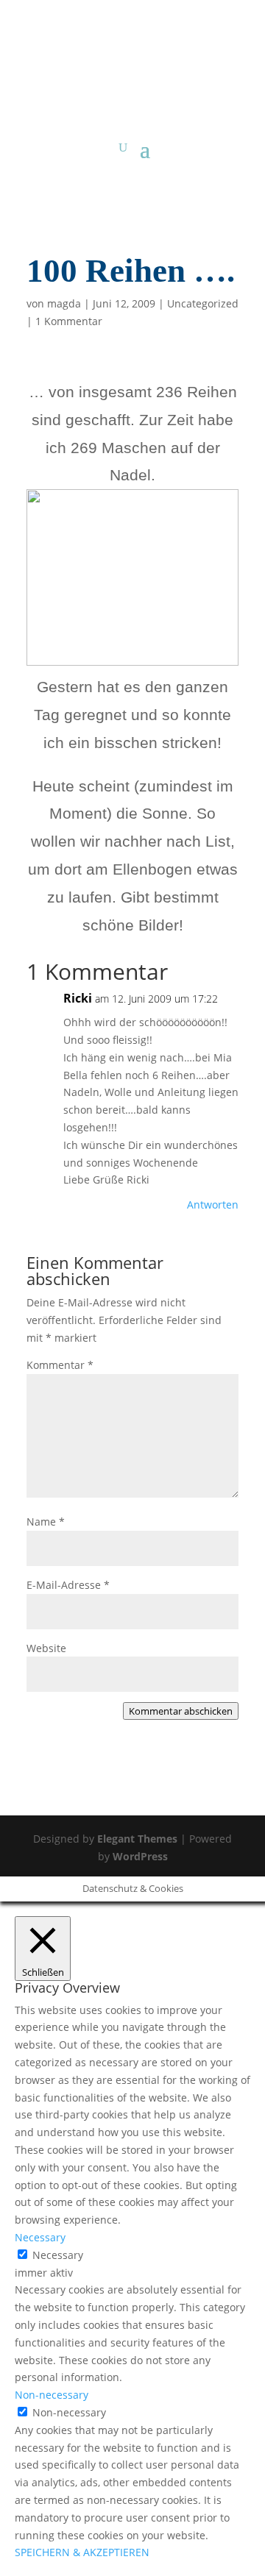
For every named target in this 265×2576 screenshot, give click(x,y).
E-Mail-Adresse (68, 1585)
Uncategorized (203, 303)
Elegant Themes (137, 1839)
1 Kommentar (69, 321)
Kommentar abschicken (181, 1711)
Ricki (78, 998)
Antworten (213, 1205)
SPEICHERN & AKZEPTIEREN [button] (82, 2552)
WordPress (140, 1856)
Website (46, 1648)
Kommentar (60, 1365)
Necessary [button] (40, 2237)
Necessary (58, 2255)
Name (46, 1522)
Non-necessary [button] (52, 2395)
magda (64, 303)
